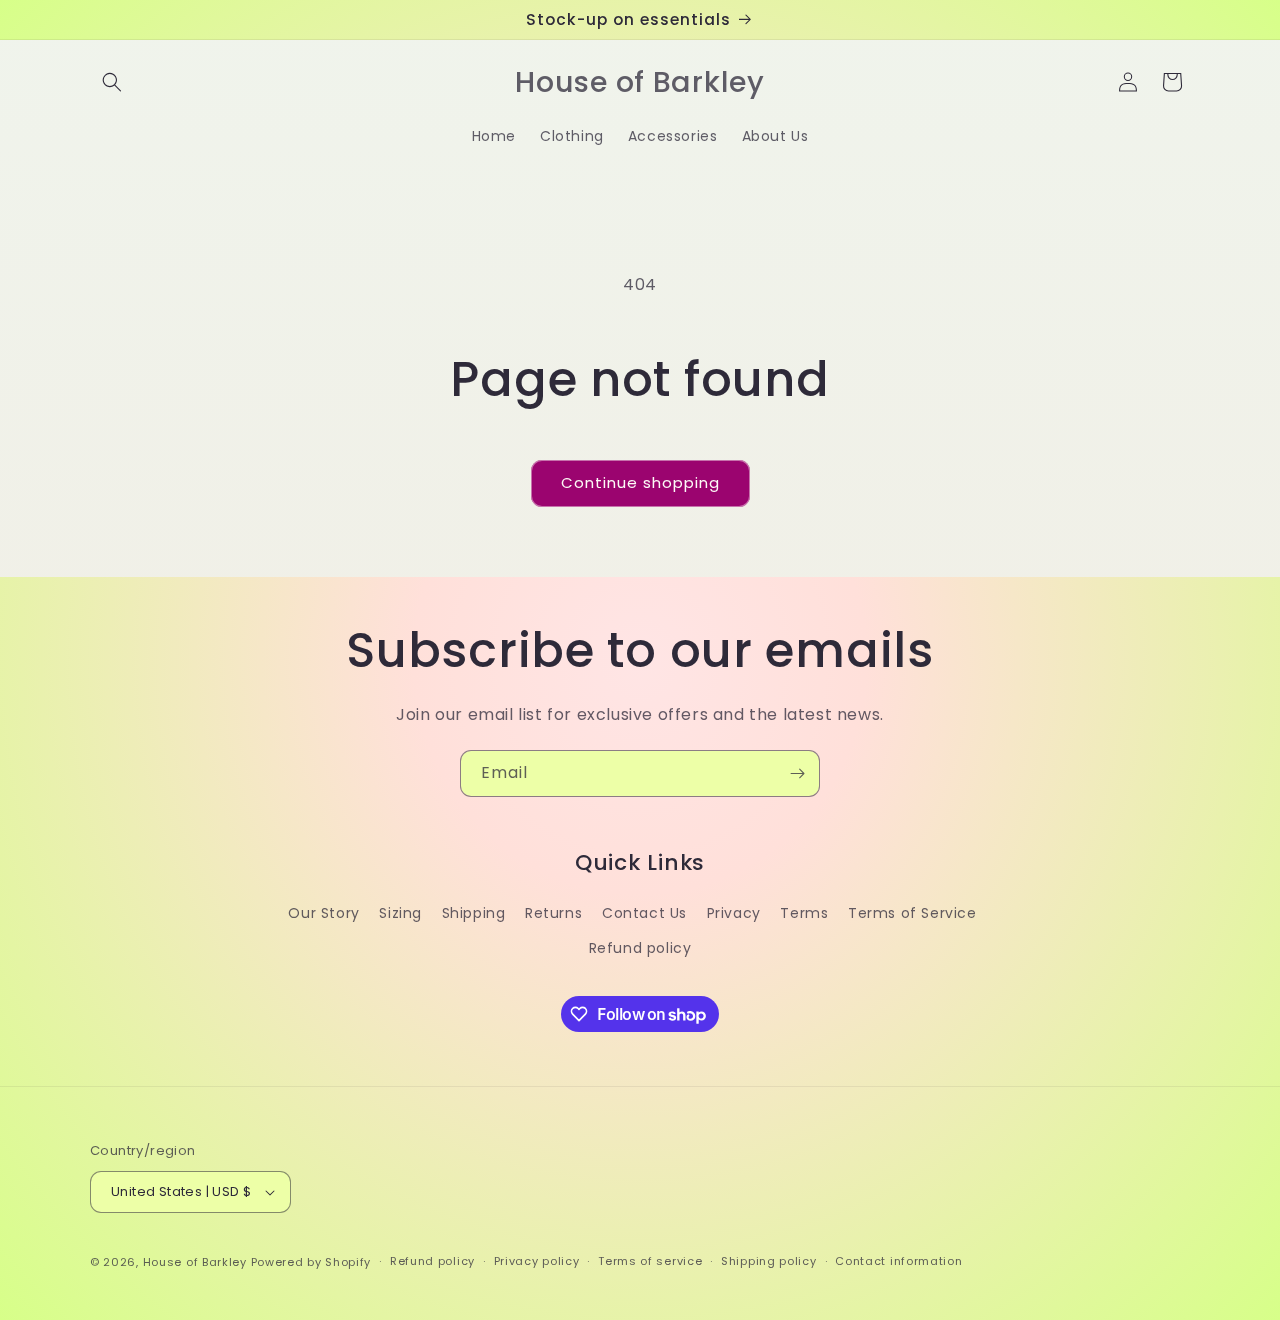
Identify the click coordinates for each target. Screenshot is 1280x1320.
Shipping (474, 913)
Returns (553, 913)
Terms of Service (912, 913)
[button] (112, 82)
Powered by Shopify (311, 1262)
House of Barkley (195, 1262)
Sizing (400, 913)
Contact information (898, 1261)
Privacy (734, 913)
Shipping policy (769, 1261)
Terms (804, 913)
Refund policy (640, 948)
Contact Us (644, 913)
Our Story (323, 913)
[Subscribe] (797, 773)
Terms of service (650, 1261)
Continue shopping (640, 482)
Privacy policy (537, 1261)
